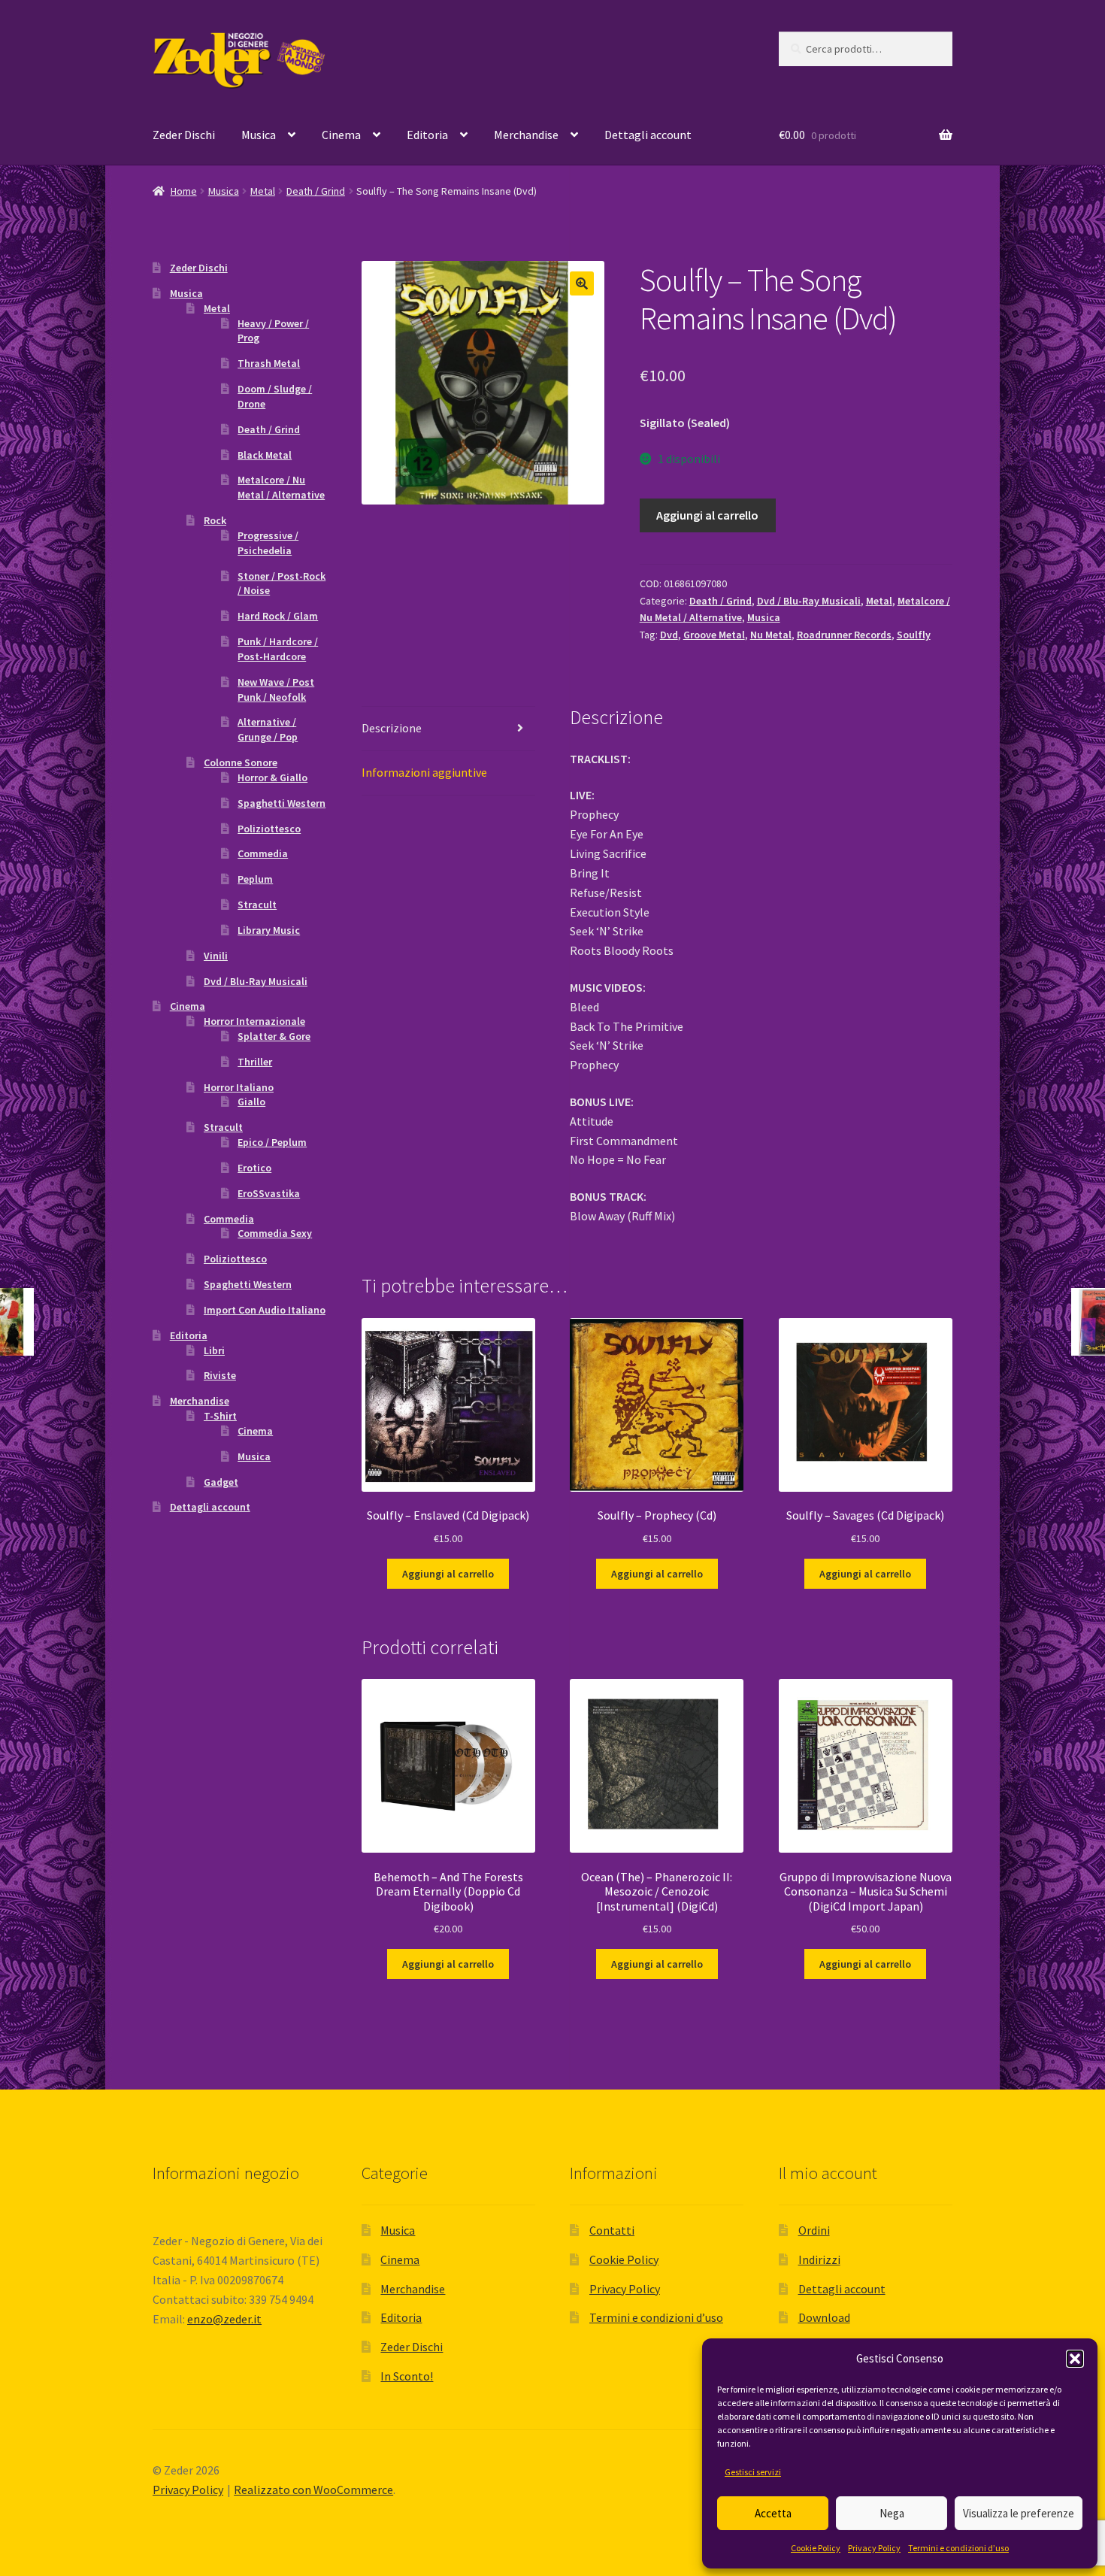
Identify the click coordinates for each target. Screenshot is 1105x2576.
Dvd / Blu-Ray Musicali (809, 601)
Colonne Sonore (241, 762)
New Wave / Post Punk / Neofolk (276, 689)
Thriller (255, 1062)
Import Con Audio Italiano (265, 1310)
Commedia (263, 853)
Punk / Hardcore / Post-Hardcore (278, 649)
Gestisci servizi (753, 2472)
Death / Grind (316, 191)
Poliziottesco (269, 829)
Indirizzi (819, 2259)
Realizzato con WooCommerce (313, 2490)
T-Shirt (220, 1416)
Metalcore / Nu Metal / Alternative (281, 487)
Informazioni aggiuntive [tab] (424, 772)
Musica (259, 135)
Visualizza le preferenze (1019, 2513)
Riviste (220, 1375)
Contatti (612, 2230)
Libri (214, 1350)
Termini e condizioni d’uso (958, 2548)
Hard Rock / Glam (278, 616)
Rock (215, 520)
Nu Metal (771, 635)
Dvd (669, 635)
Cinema (341, 135)
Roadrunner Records (844, 635)
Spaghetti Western (282, 803)
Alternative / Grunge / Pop (268, 729)
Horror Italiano (239, 1087)
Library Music (269, 930)
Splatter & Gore (274, 1036)
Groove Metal (714, 635)
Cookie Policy (816, 2548)
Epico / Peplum (272, 1142)
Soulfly (914, 635)
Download (824, 2317)
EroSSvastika (269, 1193)
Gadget (221, 1482)
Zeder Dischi (184, 135)
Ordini (814, 2230)
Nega (892, 2513)
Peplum (255, 879)
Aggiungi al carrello (707, 515)
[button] (1075, 2359)
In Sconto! (407, 2376)
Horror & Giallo (272, 777)
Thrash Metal (269, 363)
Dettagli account (648, 135)
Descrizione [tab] (392, 728)
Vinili (216, 956)
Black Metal (265, 455)
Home (184, 191)
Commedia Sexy (275, 1233)
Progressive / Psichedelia (268, 543)
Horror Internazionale (254, 1021)
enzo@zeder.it (224, 2319)
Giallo (251, 1102)
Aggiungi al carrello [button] (448, 1574)
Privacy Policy (874, 2548)
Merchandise (526, 135)
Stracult (257, 905)
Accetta (773, 2513)
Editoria (427, 135)
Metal (263, 191)
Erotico (254, 1168)
